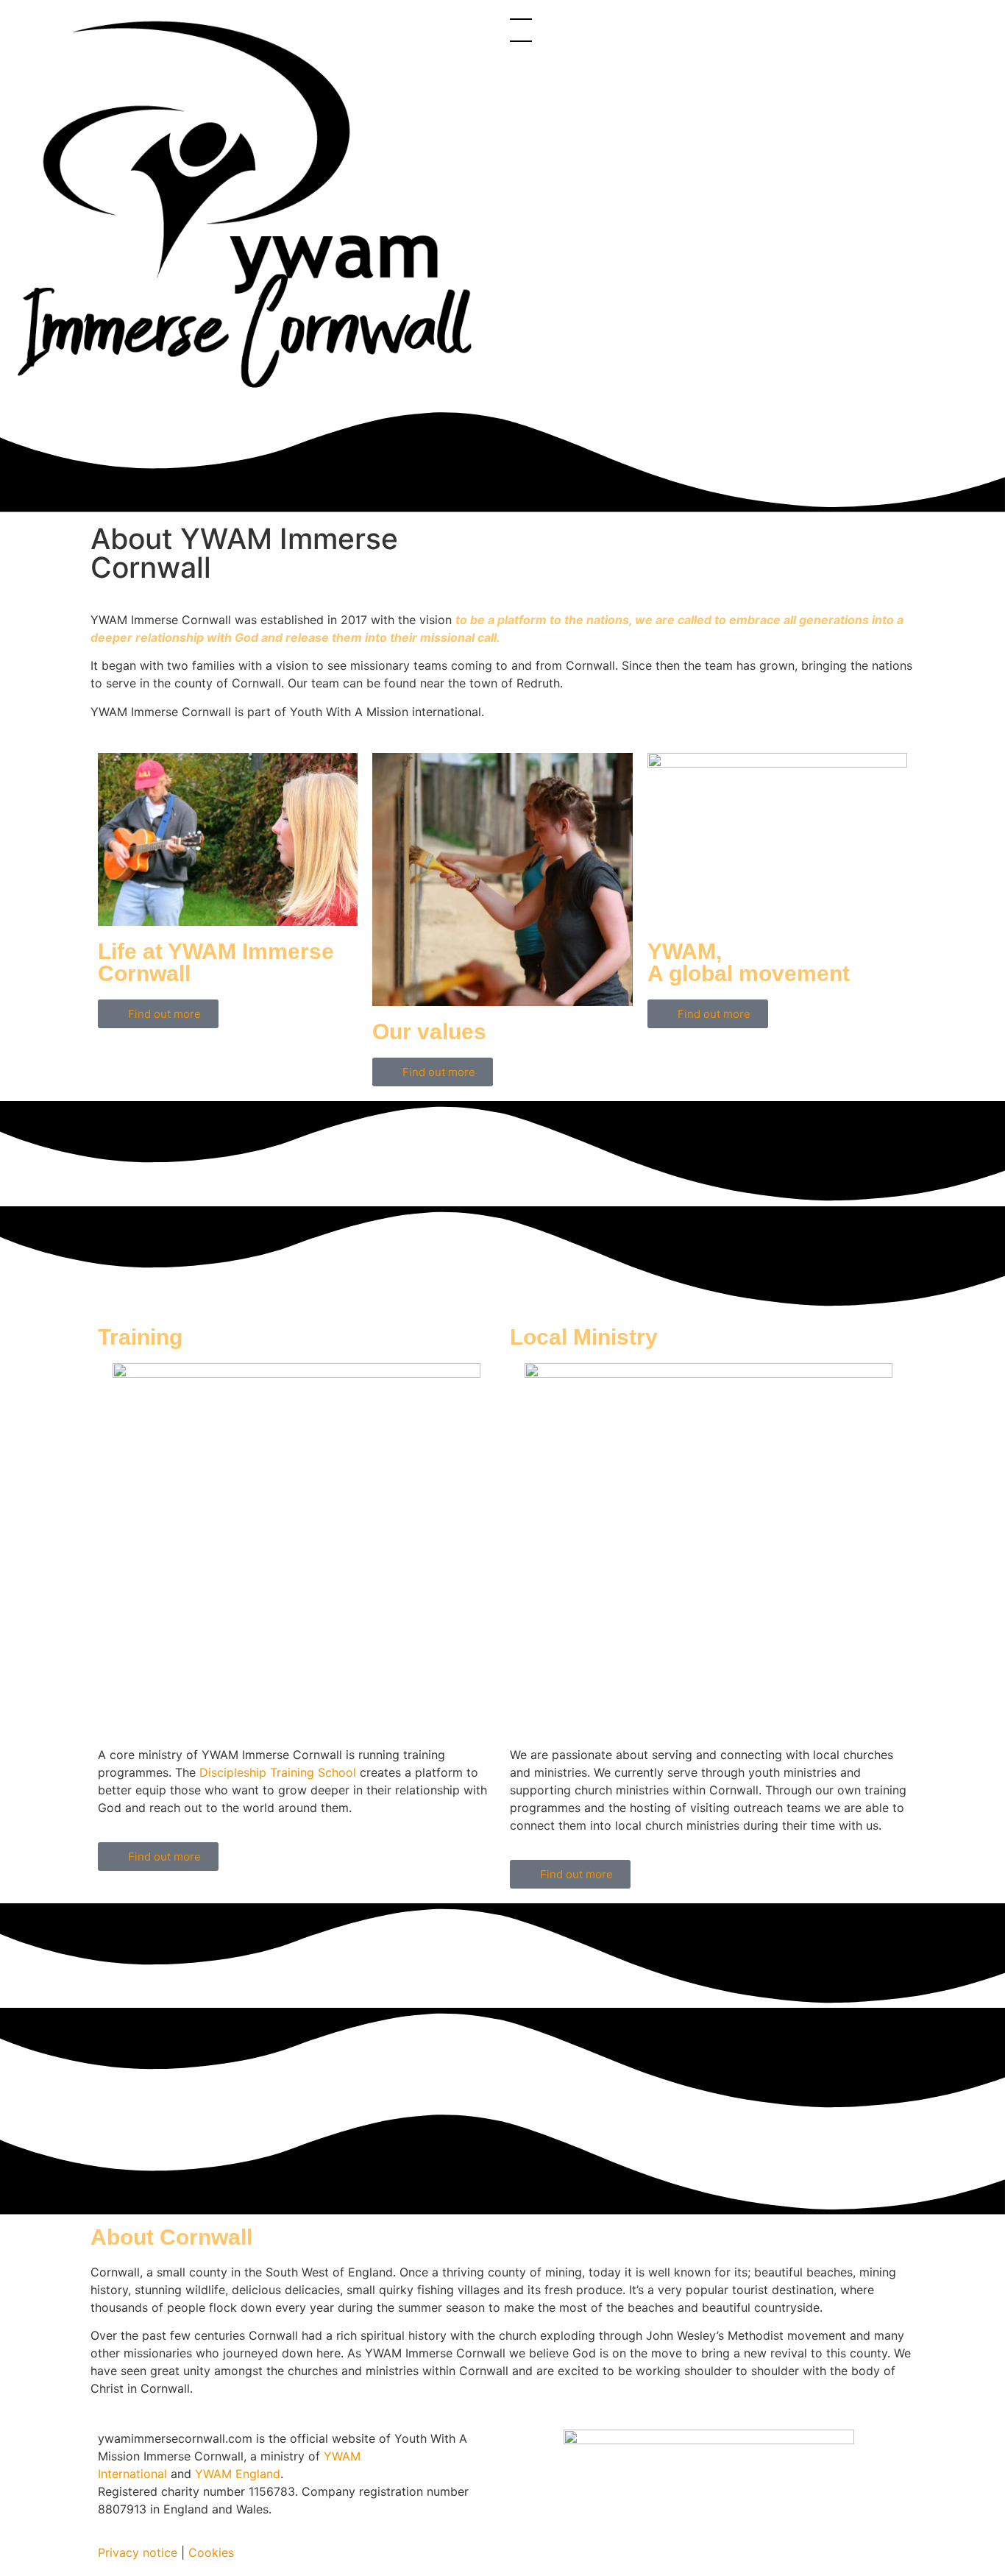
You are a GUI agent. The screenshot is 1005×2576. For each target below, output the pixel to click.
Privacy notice (138, 2552)
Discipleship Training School (278, 1772)
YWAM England (238, 2474)
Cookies (211, 2552)
